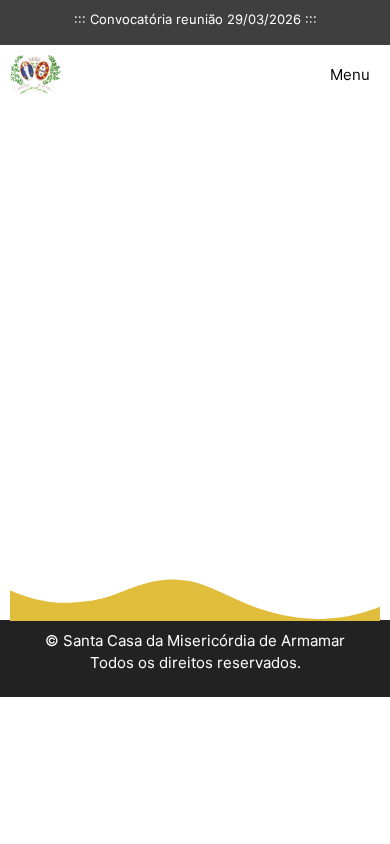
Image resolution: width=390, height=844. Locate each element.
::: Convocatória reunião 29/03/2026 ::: (195, 19)
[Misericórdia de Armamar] (35, 75)
